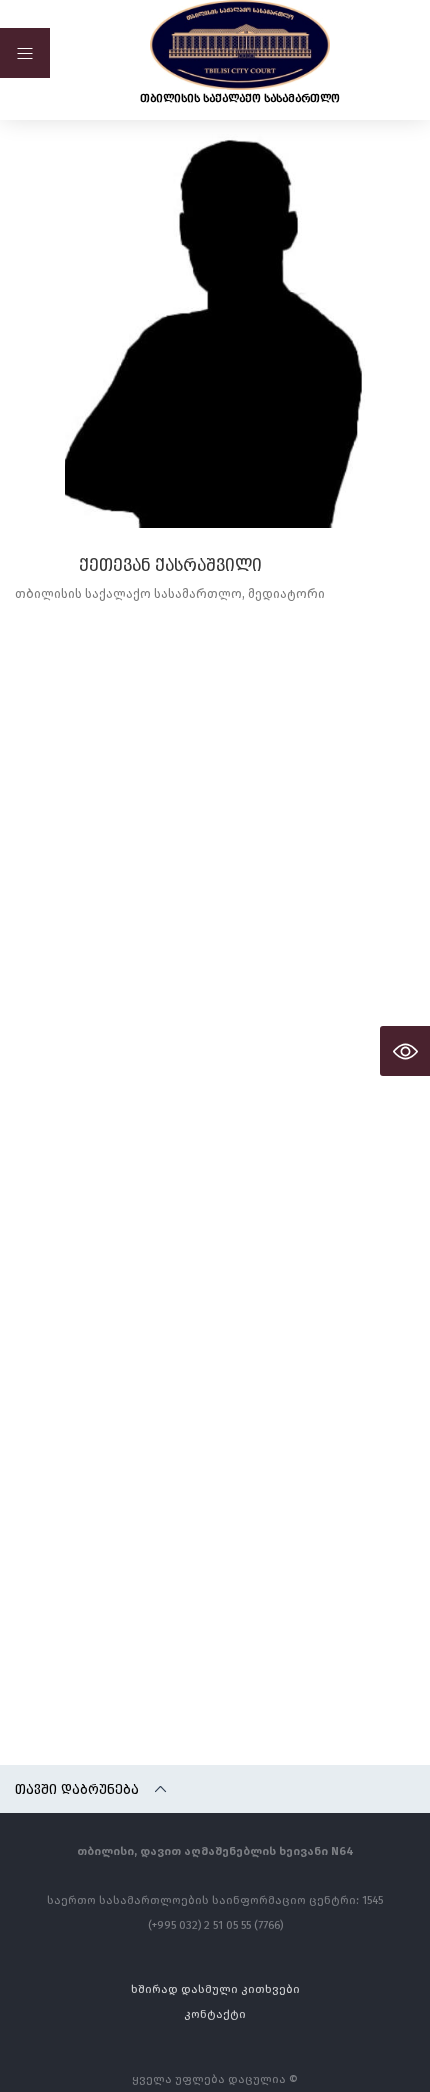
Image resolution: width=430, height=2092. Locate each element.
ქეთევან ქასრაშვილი (170, 565)
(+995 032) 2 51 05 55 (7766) (215, 1924)
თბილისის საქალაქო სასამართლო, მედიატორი (170, 593)
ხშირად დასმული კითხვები (215, 1988)
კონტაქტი (215, 2013)
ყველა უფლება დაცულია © (215, 2078)
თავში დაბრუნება (77, 1789)
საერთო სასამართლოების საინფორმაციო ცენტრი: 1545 (215, 1899)
